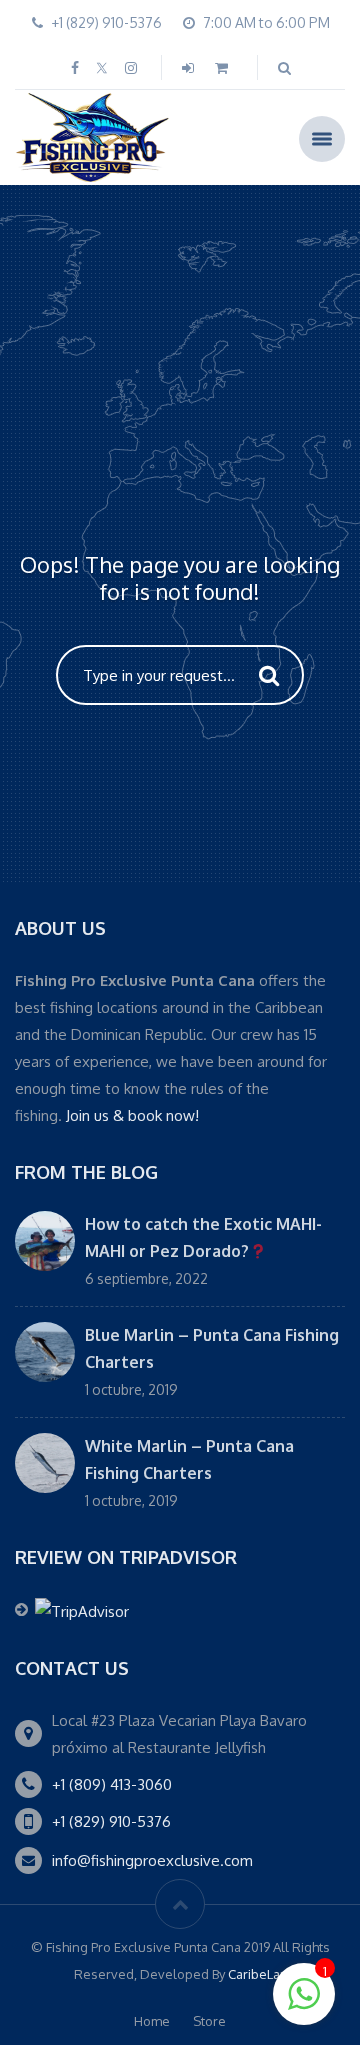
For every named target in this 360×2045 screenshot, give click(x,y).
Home (152, 2021)
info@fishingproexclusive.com (152, 1860)
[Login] (190, 67)
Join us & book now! (132, 1115)
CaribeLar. (257, 1974)
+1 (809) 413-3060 (112, 1784)
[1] (304, 2005)
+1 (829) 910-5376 (111, 1821)
